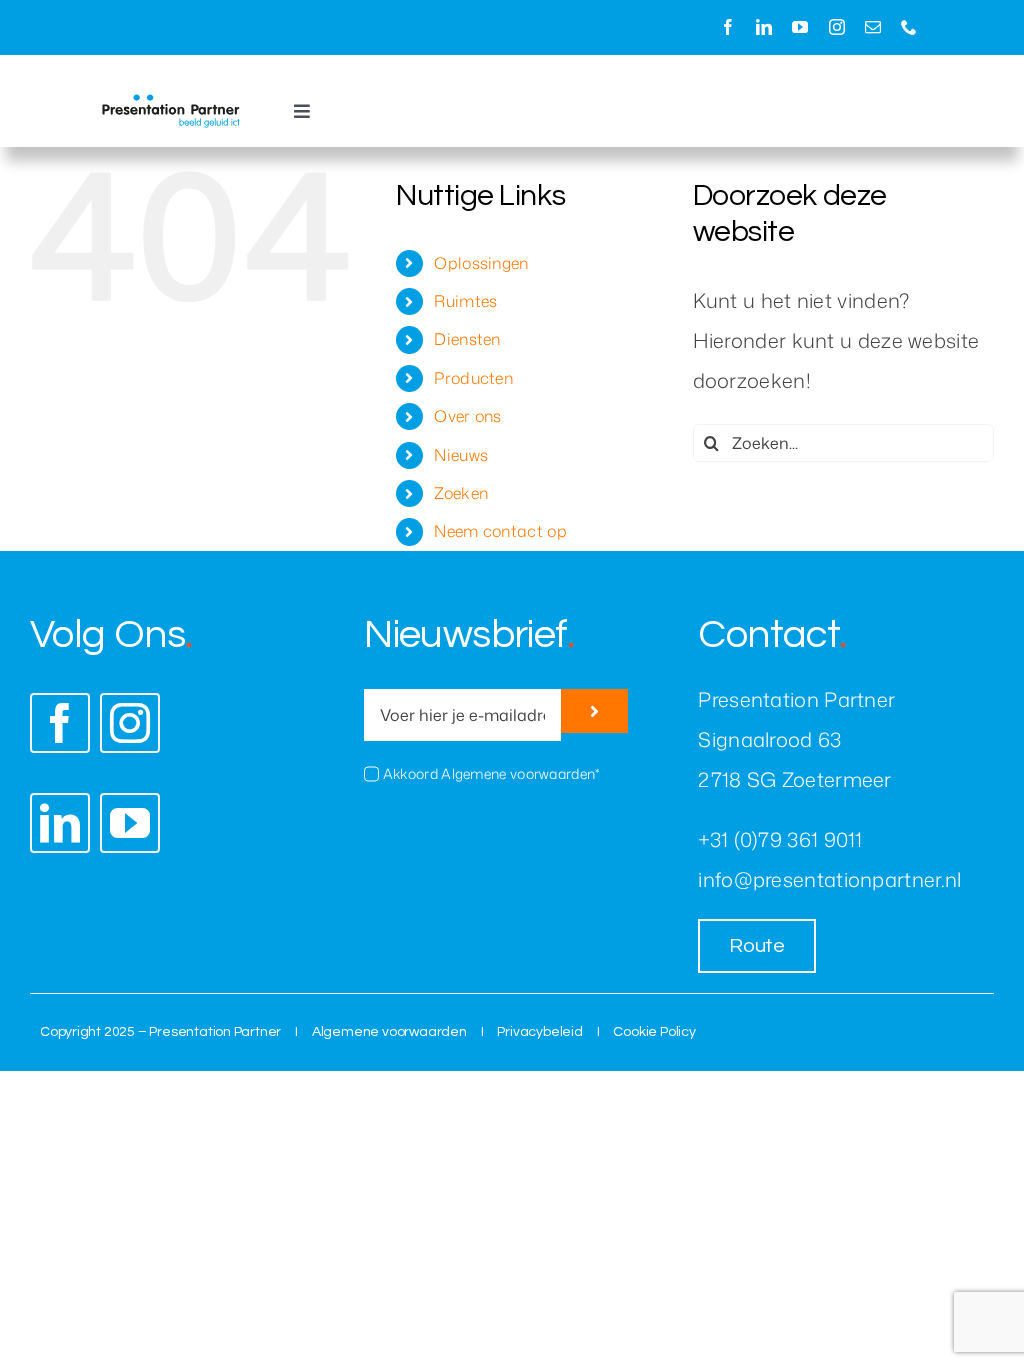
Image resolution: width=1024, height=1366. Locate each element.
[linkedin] (764, 27)
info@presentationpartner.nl (829, 879)
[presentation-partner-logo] (171, 104)
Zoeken (461, 493)
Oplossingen (481, 263)
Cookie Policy (654, 1032)
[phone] (909, 27)
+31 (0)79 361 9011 (780, 839)
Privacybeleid (539, 1032)
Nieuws (461, 455)
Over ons (467, 416)
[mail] (873, 27)
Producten (473, 378)
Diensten (467, 339)
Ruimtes (465, 301)
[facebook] (728, 27)
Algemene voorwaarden (389, 1032)
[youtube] (800, 27)
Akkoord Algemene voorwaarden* (491, 773)
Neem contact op (500, 531)
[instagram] (837, 27)
